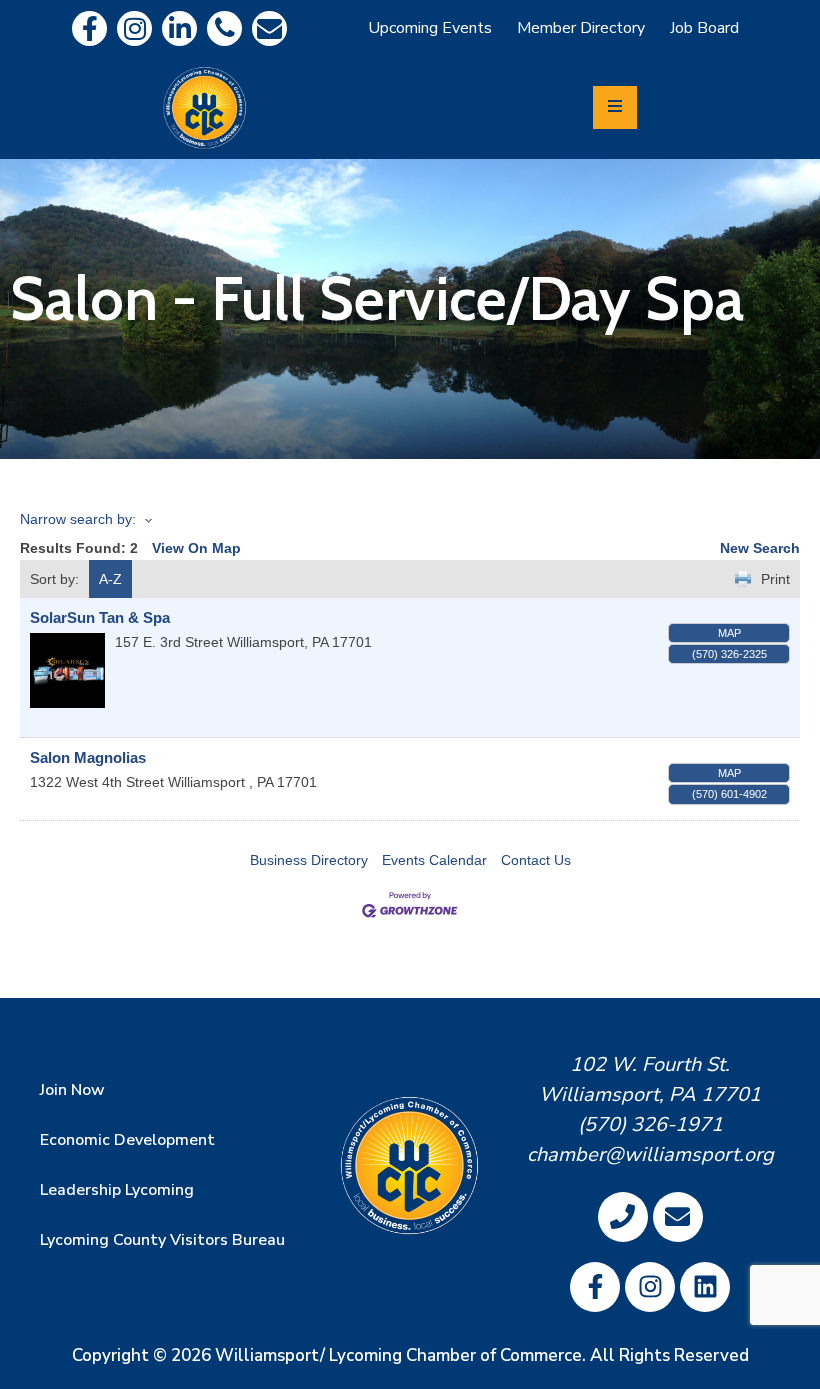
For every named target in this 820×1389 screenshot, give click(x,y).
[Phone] (224, 28)
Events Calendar (434, 860)
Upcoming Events (430, 28)
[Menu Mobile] (615, 107)
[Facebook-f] (89, 28)
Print (775, 579)
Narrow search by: (78, 519)
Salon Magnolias (88, 757)
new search (760, 548)
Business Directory (309, 860)
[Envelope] (269, 28)
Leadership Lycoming (117, 1190)
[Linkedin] (179, 28)
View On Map (196, 548)
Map (729, 633)
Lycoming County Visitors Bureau (162, 1240)
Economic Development (127, 1140)
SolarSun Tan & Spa (100, 617)
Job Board (704, 28)
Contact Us (536, 860)
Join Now (72, 1090)
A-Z (110, 579)
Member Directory (581, 28)
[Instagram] (134, 28)
